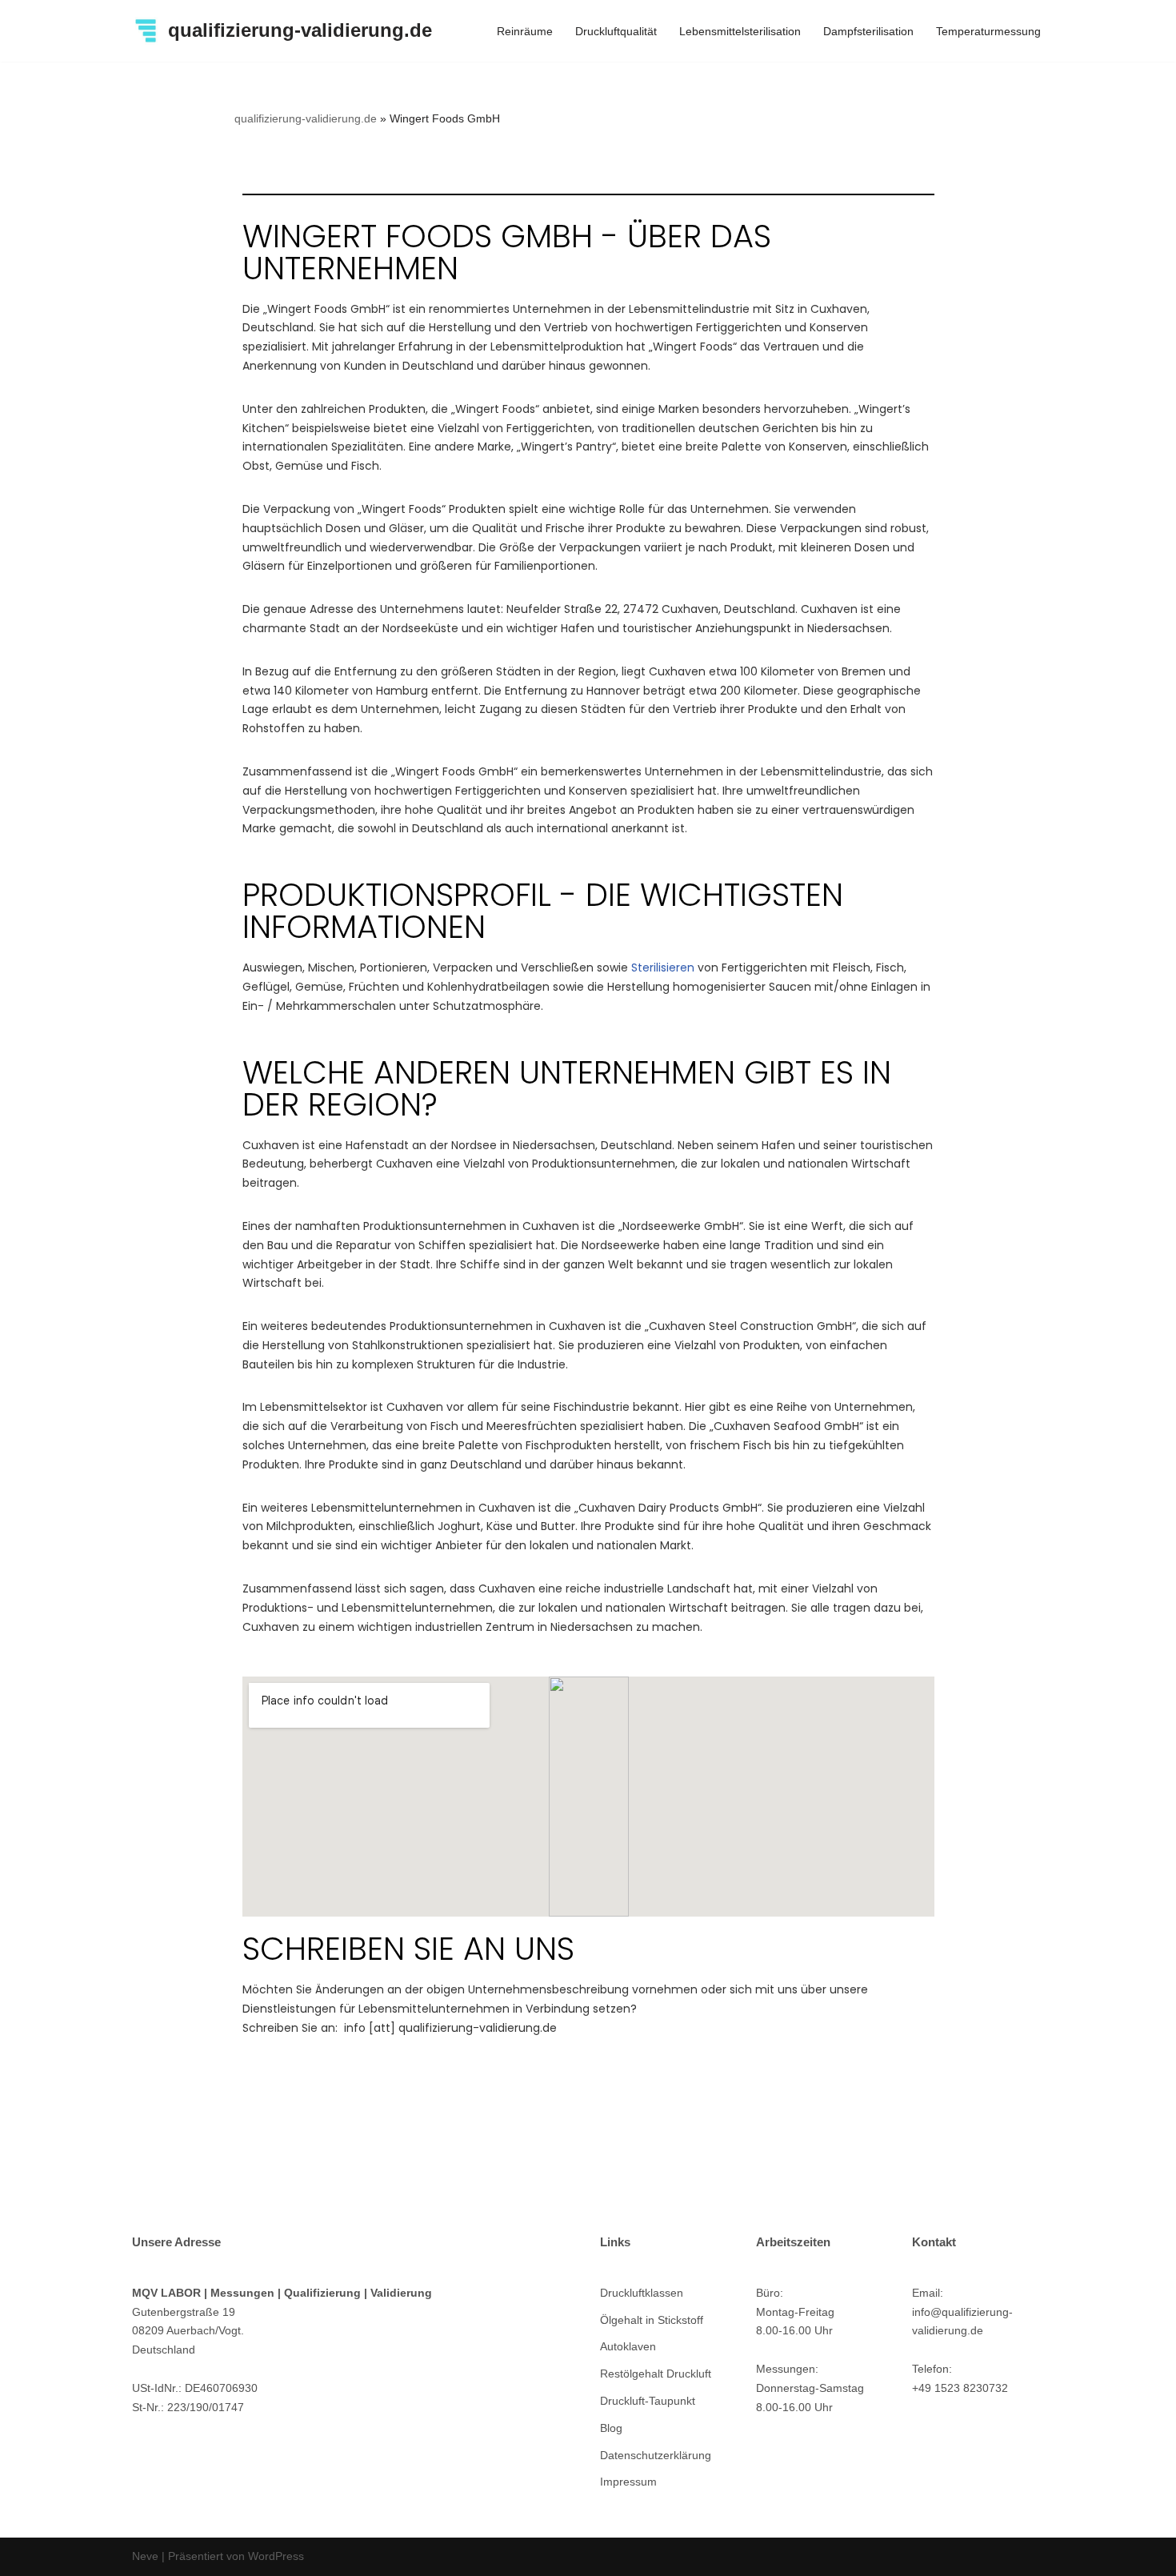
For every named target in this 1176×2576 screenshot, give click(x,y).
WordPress (276, 2556)
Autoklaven (628, 2346)
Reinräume (525, 31)
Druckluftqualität (616, 31)
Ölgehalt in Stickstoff (652, 2320)
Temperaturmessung (988, 31)
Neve (145, 2556)
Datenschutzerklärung (656, 2455)
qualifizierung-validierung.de (306, 118)
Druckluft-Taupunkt (648, 2401)
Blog (611, 2428)
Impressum (628, 2482)
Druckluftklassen (642, 2293)
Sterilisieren (663, 968)
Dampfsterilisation (868, 31)
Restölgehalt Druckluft (656, 2374)
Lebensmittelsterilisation (740, 31)
